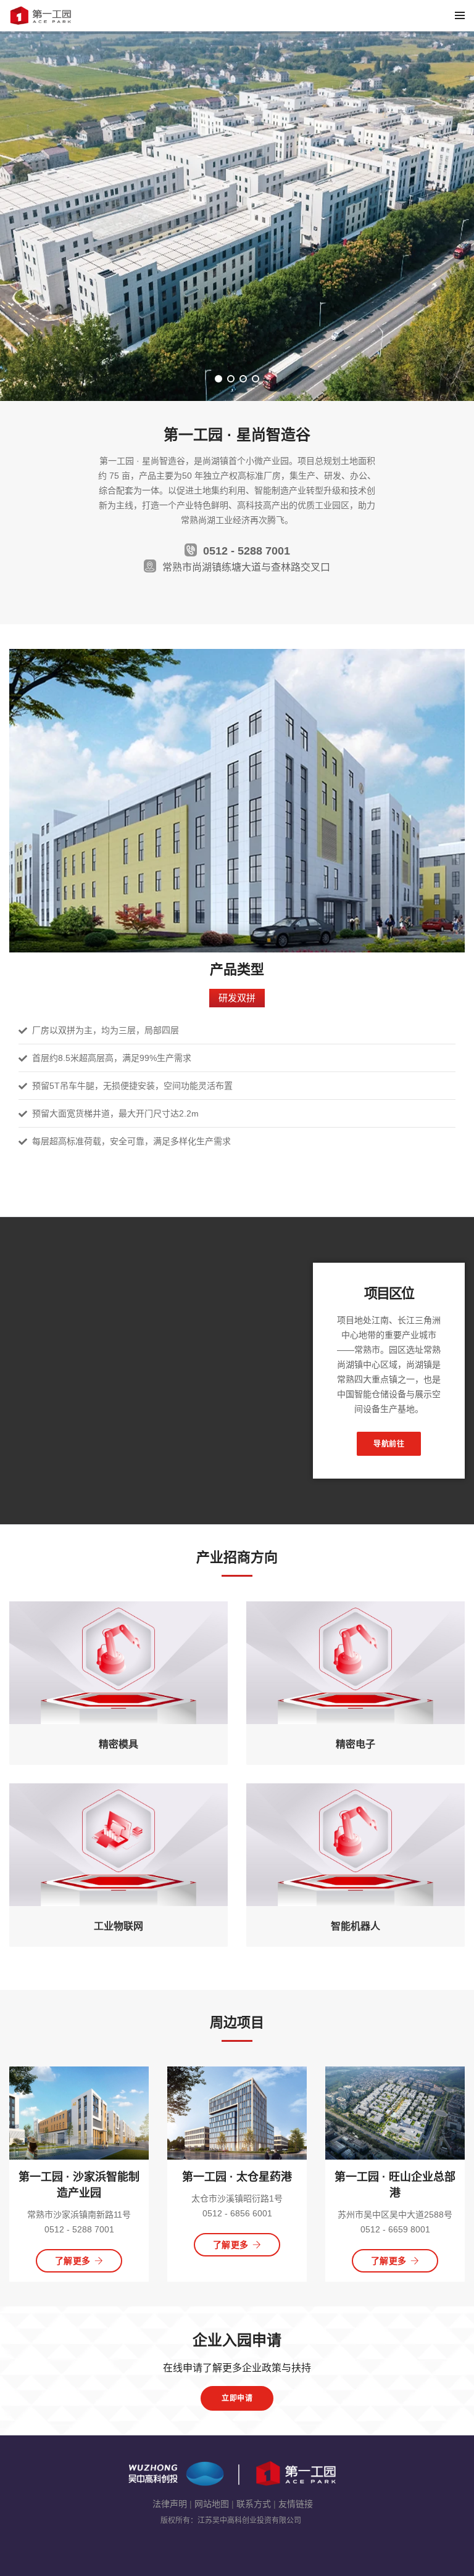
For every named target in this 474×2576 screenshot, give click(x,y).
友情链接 (296, 2504)
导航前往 (389, 1444)
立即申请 (237, 2398)
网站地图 (212, 2504)
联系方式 (254, 2504)
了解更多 (73, 2261)
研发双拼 (237, 998)
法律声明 (170, 2504)
